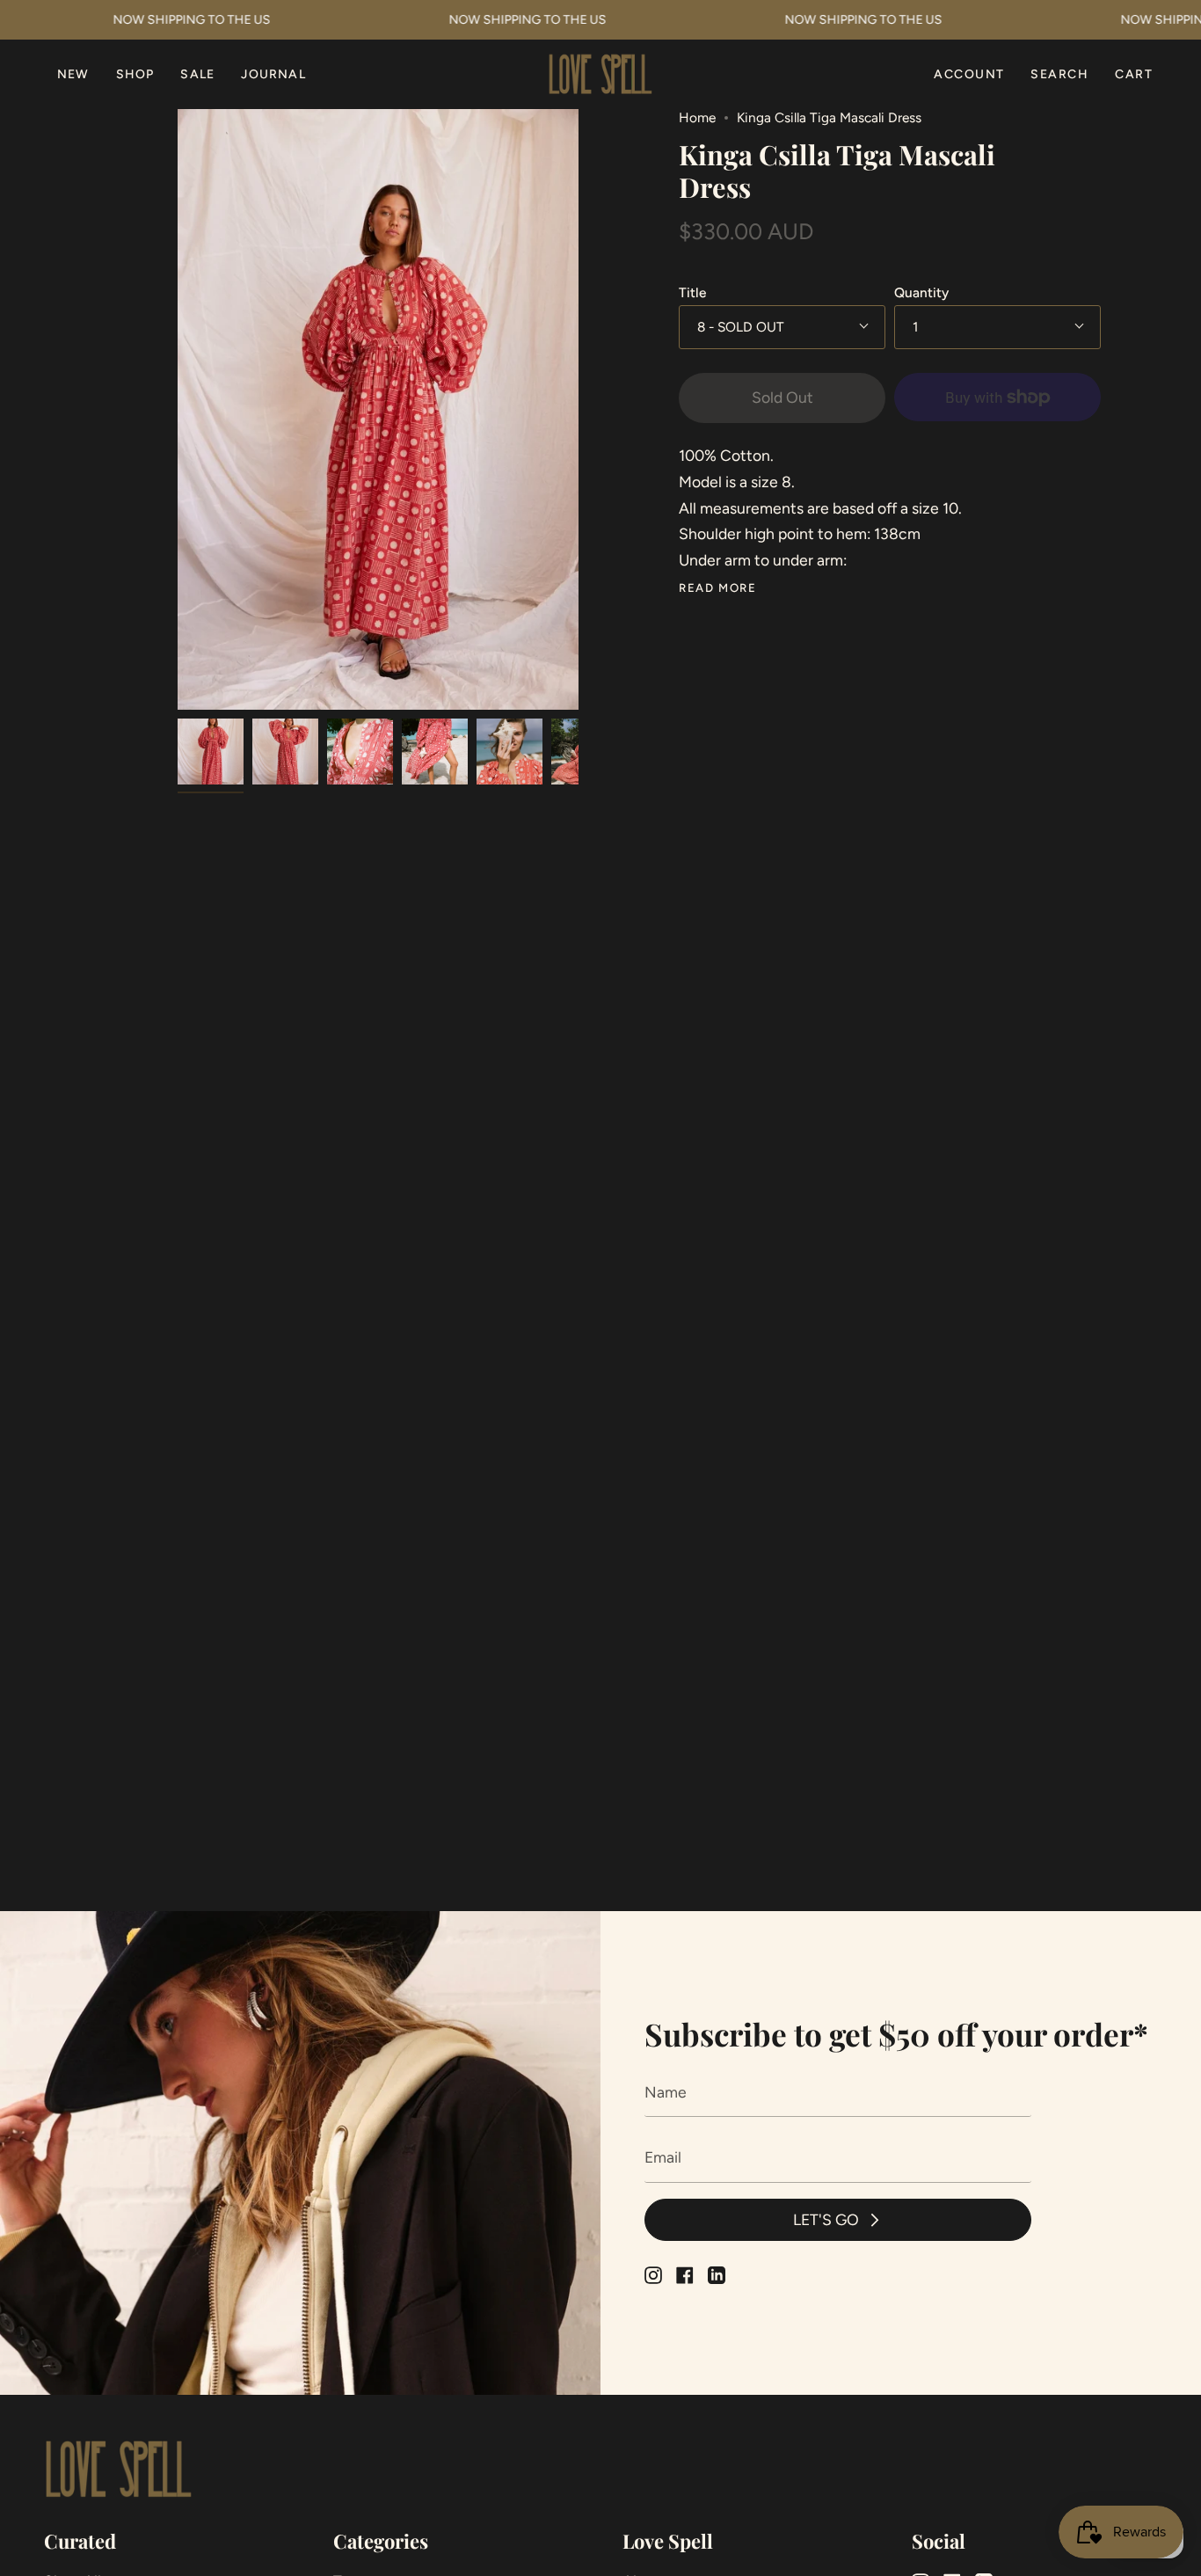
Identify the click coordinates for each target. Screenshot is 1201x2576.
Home (697, 117)
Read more (717, 588)
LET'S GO (826, 2219)
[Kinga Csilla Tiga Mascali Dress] (211, 752)
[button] (135, 74)
